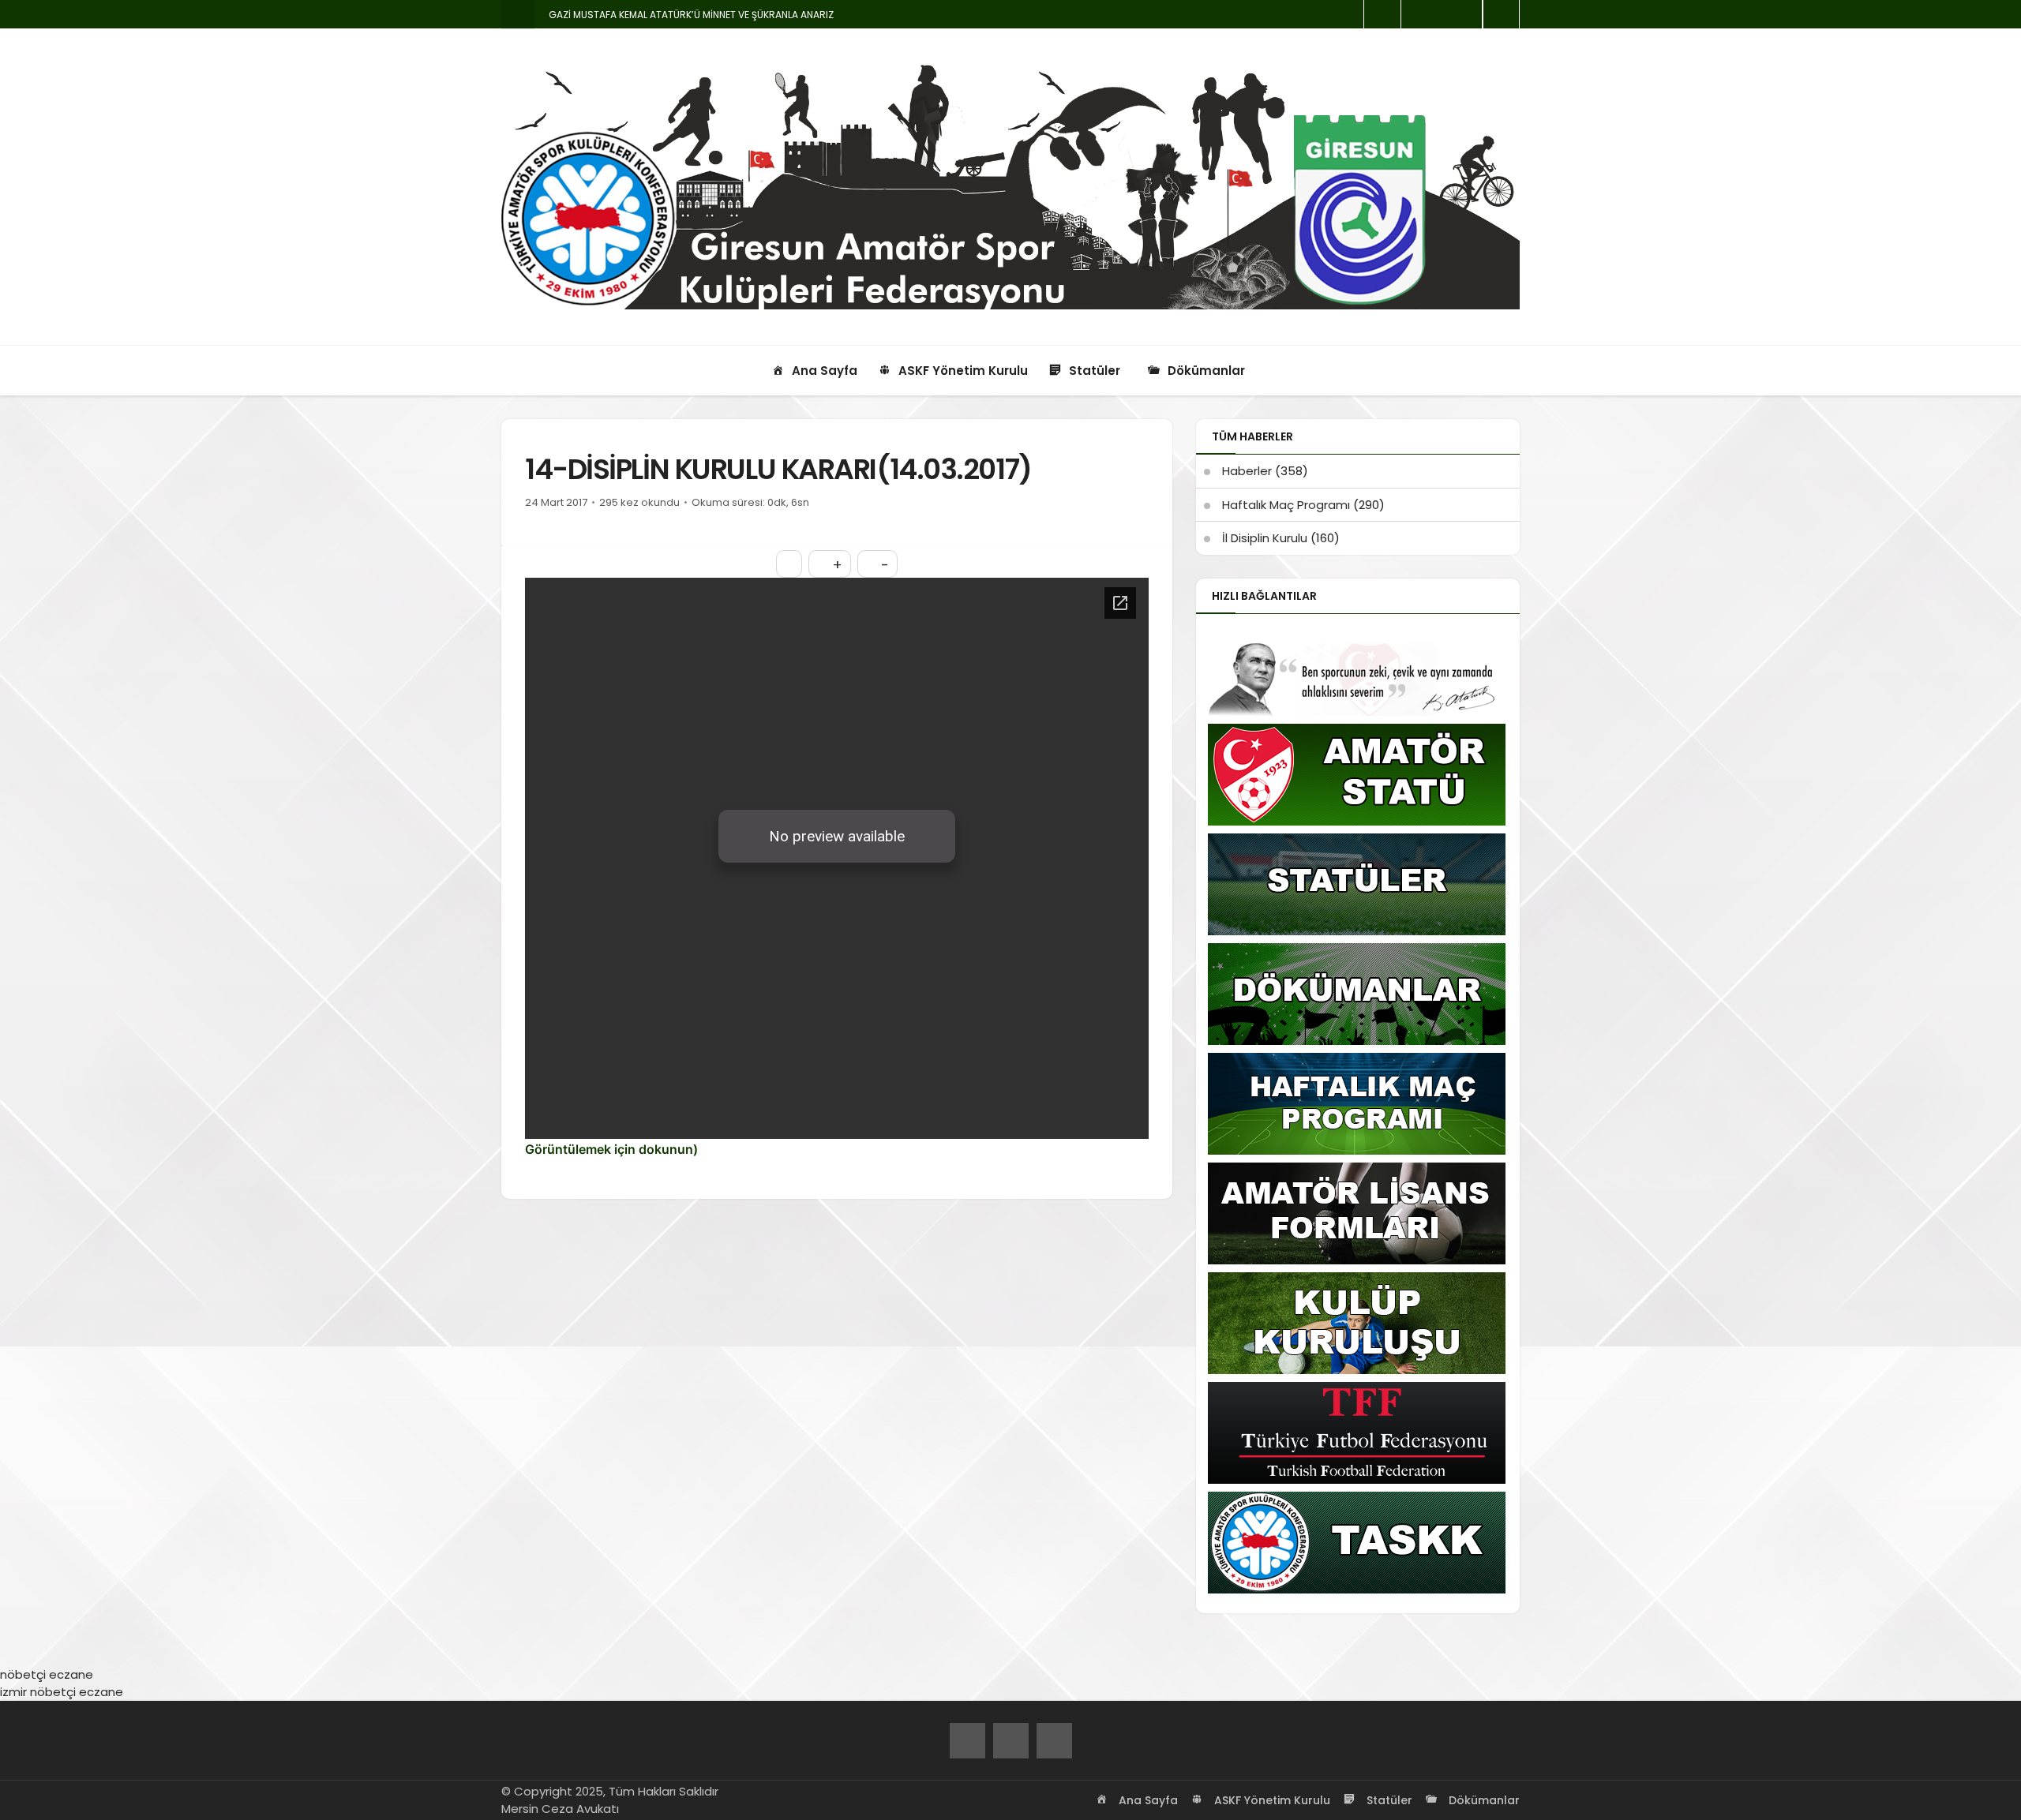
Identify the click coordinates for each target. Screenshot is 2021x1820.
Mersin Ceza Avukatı (560, 1809)
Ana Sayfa (1147, 1800)
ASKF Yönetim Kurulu (1271, 1800)
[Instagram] (1054, 1741)
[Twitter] (1011, 1741)
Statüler (1388, 1800)
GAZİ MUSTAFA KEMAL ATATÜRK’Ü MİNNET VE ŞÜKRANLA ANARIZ (691, 15)
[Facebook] (967, 1741)
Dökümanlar (1483, 1800)
